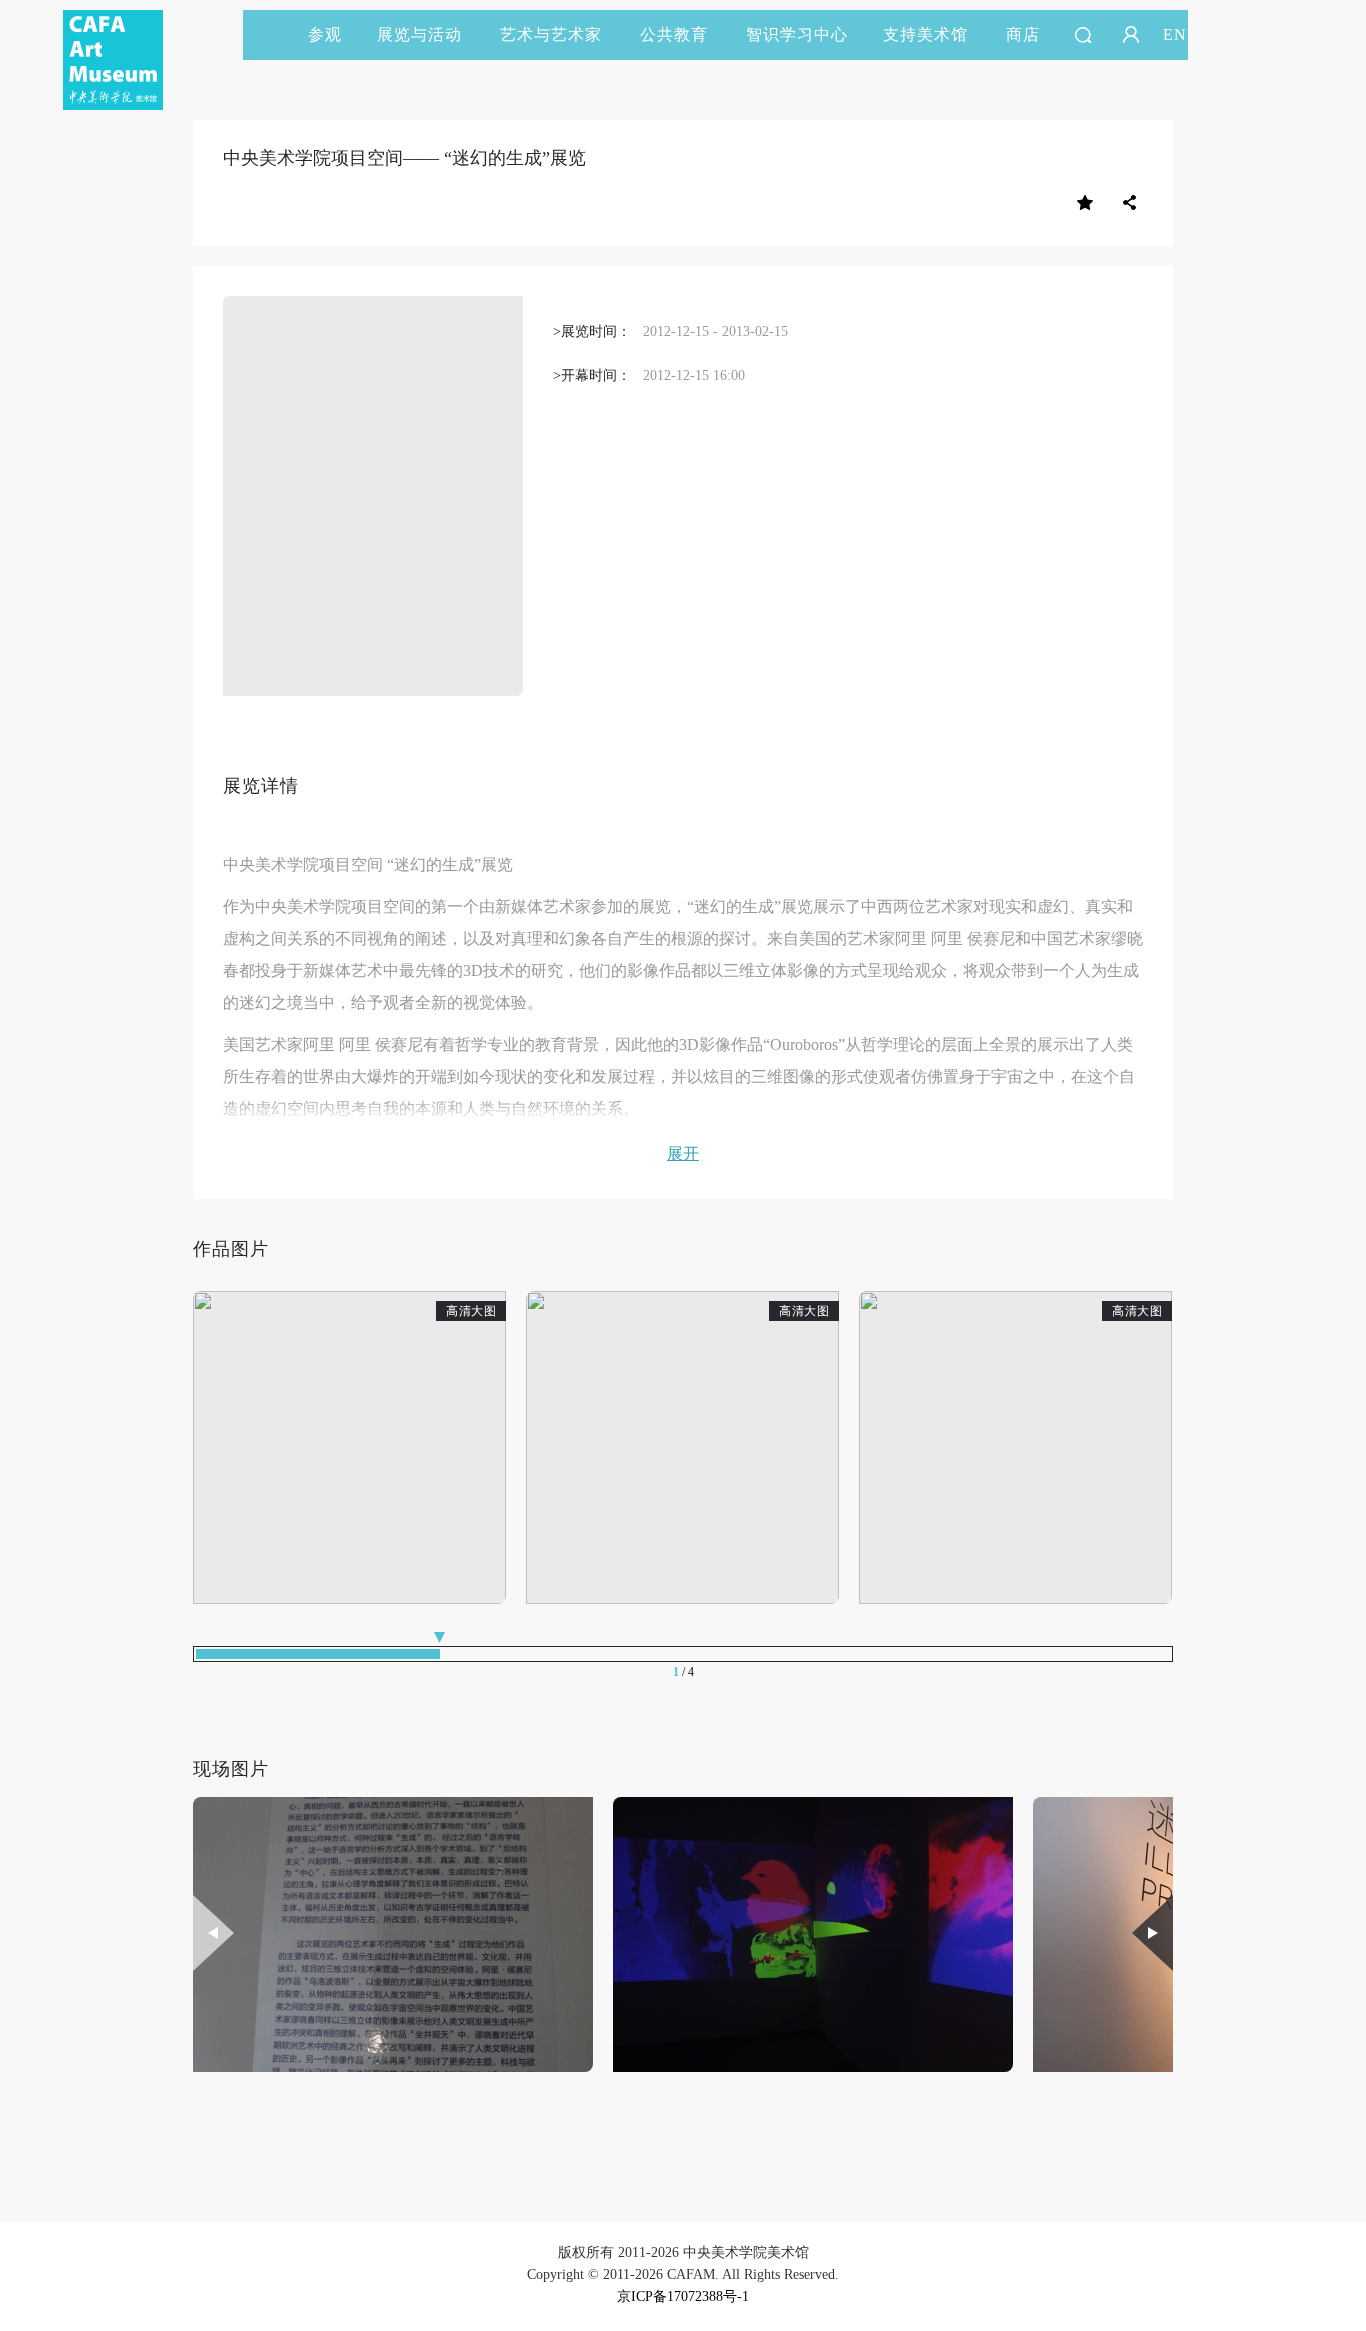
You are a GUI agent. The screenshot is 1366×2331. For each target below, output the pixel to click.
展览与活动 (419, 34)
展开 (683, 1153)
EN (1175, 34)
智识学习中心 (797, 34)
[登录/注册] (1131, 35)
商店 (1023, 34)
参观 (325, 34)
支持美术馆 (925, 34)
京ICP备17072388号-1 (683, 2296)
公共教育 (674, 34)
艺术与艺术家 (551, 34)
